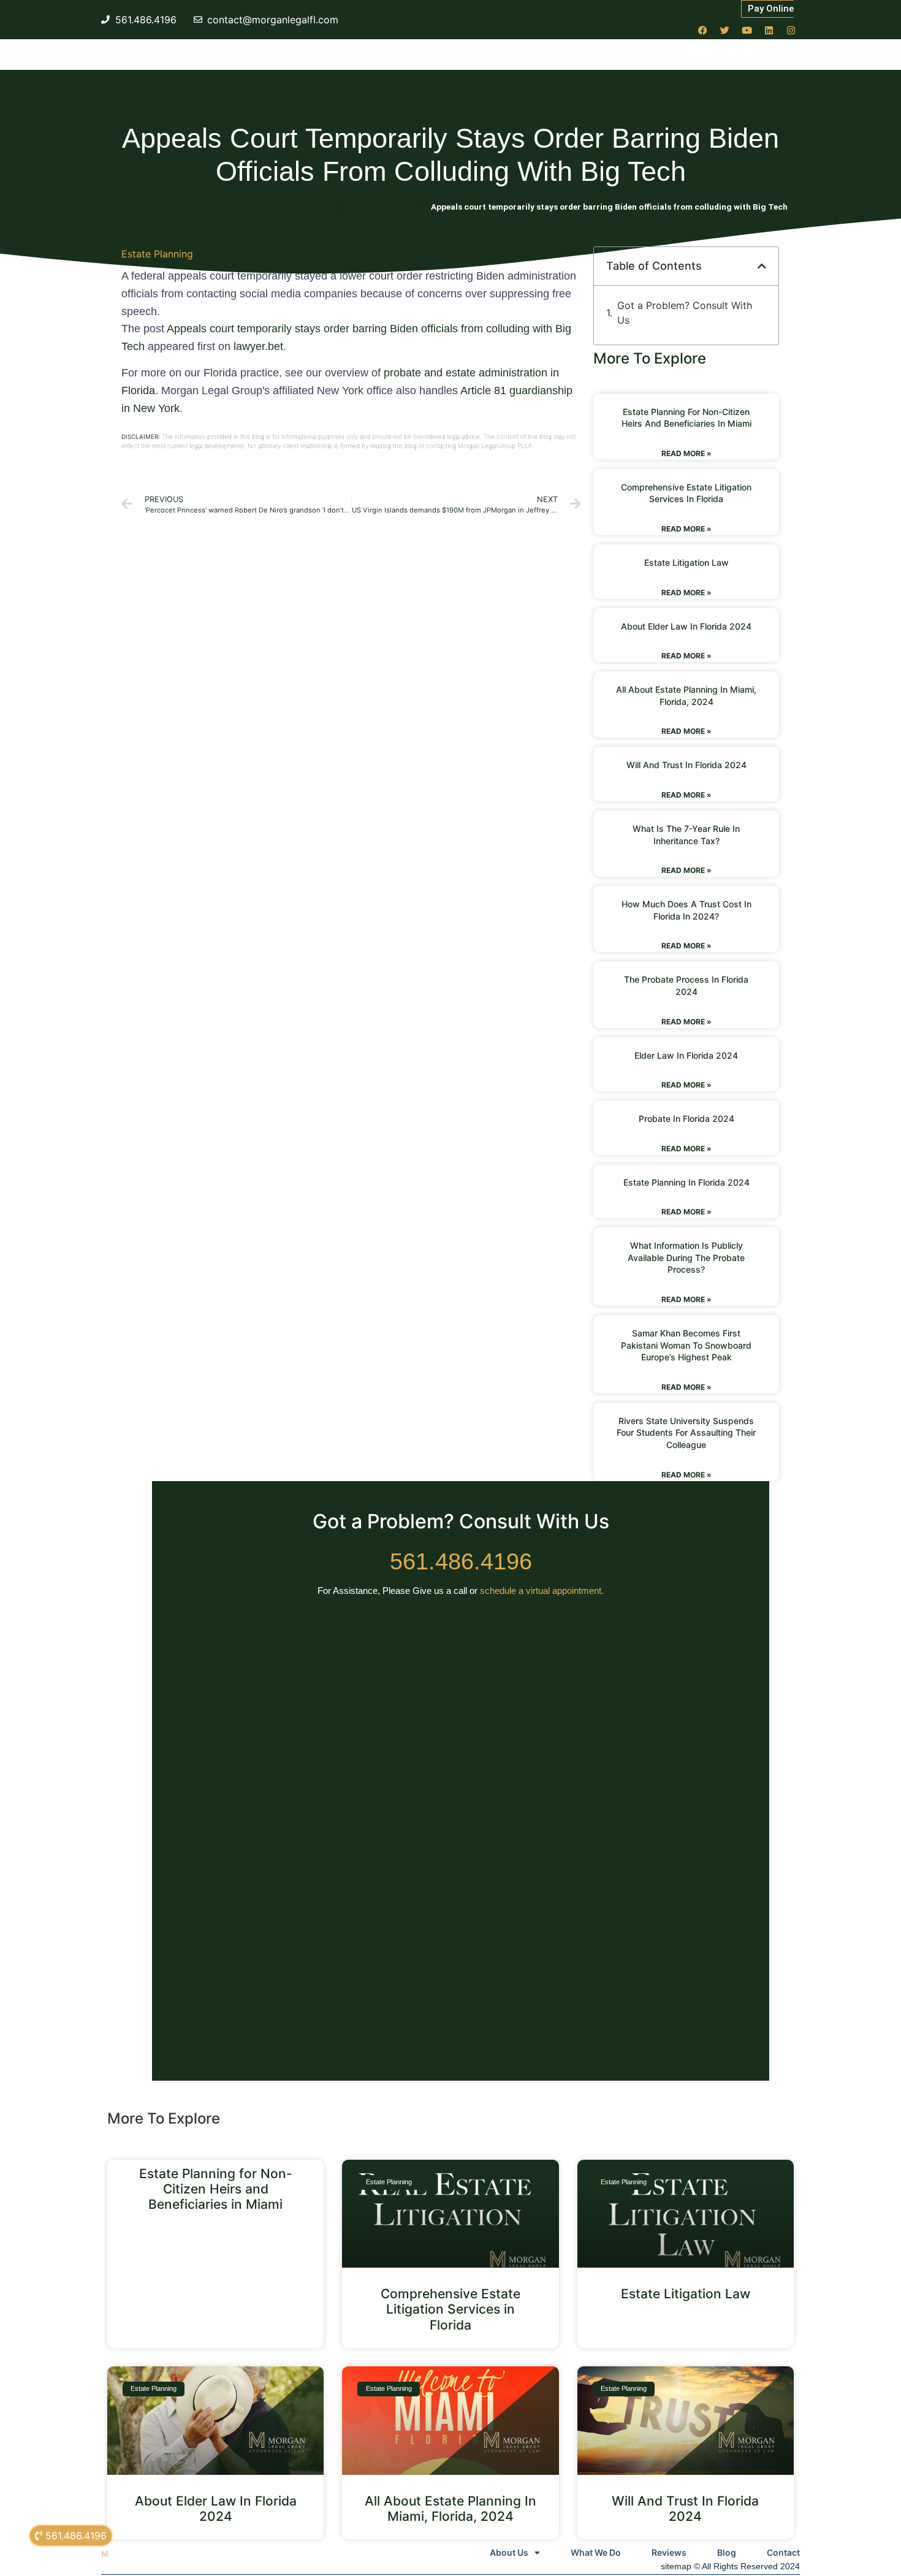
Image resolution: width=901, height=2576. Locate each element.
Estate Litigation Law (686, 562)
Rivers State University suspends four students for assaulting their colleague (686, 1433)
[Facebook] (702, 30)
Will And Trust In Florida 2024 (686, 765)
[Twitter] (724, 30)
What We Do (596, 2552)
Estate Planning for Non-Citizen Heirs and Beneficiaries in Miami (216, 2189)
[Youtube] (747, 30)
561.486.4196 (461, 1561)
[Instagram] (791, 30)
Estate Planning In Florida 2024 (686, 1182)
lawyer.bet (258, 346)
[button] (762, 266)
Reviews (669, 2552)
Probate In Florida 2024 (686, 1118)
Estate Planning (157, 254)
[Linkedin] (769, 30)
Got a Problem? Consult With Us (685, 313)
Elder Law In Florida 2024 (686, 1055)
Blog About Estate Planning (379, 207)
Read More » (686, 453)
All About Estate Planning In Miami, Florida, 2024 (450, 2509)
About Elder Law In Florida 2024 (686, 626)
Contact (783, 2552)
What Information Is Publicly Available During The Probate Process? (686, 1257)
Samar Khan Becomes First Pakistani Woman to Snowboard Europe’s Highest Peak (686, 1345)
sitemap (676, 2566)
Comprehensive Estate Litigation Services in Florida (450, 2309)
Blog (727, 2552)
